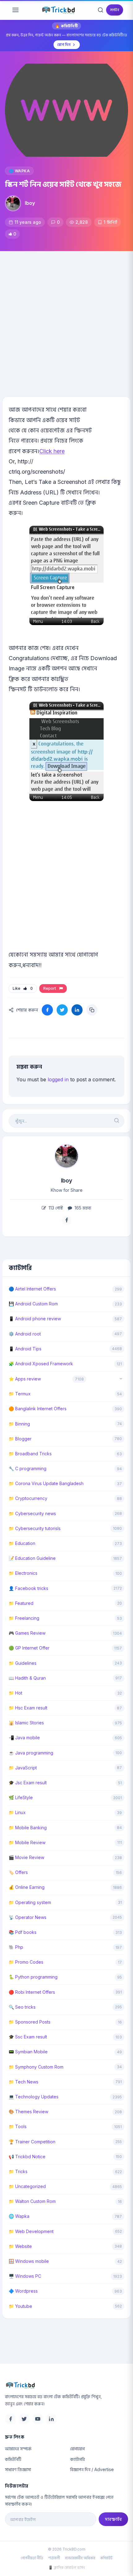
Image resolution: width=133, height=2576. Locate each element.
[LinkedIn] (51, 2419)
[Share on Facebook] (47, 1010)
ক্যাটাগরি (77, 2459)
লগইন (115, 10)
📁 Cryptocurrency (28, 1498)
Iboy (30, 203)
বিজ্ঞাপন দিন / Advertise (92, 2469)
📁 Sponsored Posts (30, 2022)
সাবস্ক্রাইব (113, 2519)
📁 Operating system (30, 1902)
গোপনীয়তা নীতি (32, 2558)
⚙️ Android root (25, 1334)
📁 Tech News (24, 2082)
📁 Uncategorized (27, 2186)
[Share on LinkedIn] (77, 1010)
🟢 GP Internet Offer (29, 1648)
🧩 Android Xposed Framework (41, 1364)
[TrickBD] (66, 2385)
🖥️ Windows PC (25, 2276)
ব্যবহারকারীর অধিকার (80, 2558)
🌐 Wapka (19, 171)
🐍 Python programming (33, 1977)
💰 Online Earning (27, 1887)
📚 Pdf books (23, 1932)
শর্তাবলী (54, 2558)
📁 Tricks (18, 2171)
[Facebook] (11, 2419)
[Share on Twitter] (62, 1010)
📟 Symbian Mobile (28, 2052)
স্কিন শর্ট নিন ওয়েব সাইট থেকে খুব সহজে (63, 184)
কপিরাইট (106, 2558)
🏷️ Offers (18, 1872)
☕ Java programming (31, 1753)
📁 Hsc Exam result (28, 1708)
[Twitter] (24, 2419)
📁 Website (20, 2246)
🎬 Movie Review (26, 1857)
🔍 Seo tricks (22, 2007)
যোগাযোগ (77, 2449)
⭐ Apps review (25, 1379)
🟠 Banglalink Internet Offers (38, 1409)
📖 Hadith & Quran (27, 1678)
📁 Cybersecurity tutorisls (35, 1528)
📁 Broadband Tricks (30, 1454)
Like (23, 988)
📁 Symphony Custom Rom (36, 2067)
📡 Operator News (28, 1917)
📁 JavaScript (23, 1768)
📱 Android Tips (25, 1349)
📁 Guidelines (23, 1663)
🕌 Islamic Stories (26, 1723)
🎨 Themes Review (28, 2112)
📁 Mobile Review (27, 1842)
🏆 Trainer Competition (32, 2142)
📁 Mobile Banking (28, 1828)
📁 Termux (20, 1394)
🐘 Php (16, 1947)
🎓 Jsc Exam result (28, 1783)
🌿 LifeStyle (21, 1797)
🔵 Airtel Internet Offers (32, 1289)
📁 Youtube (20, 2306)
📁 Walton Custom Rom (32, 2201)
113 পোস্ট (55, 1208)
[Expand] (121, 1379)
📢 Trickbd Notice (27, 2157)
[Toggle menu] (15, 10)
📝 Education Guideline (32, 1558)
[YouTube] (38, 2419)
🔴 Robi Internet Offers (32, 1992)
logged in (58, 1079)
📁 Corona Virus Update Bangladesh (46, 1483)
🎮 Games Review (27, 1633)
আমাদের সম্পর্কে (18, 2449)
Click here (52, 451)
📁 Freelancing (24, 1618)
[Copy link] (92, 1010)
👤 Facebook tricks (28, 1588)
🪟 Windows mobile (29, 2261)
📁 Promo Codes (26, 1962)
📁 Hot (15, 1693)
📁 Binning (19, 1424)
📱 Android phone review (35, 1319)
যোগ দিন (64, 45)
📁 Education (22, 1543)
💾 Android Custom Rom (33, 1304)
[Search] (101, 10)
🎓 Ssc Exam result (28, 2037)
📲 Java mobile (24, 1738)
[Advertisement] (66, 321)
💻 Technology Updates (34, 2097)
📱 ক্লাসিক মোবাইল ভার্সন (66, 2567)
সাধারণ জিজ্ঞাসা (18, 2469)
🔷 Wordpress (23, 2291)
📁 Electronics (23, 1573)
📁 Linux (17, 1812)
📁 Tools (18, 2126)
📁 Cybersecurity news (32, 1513)
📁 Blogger (20, 1439)
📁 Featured (21, 1603)
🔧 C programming (28, 1468)
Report (51, 988)
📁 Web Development (31, 2231)
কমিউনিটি (13, 2459)
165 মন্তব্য (82, 1208)
